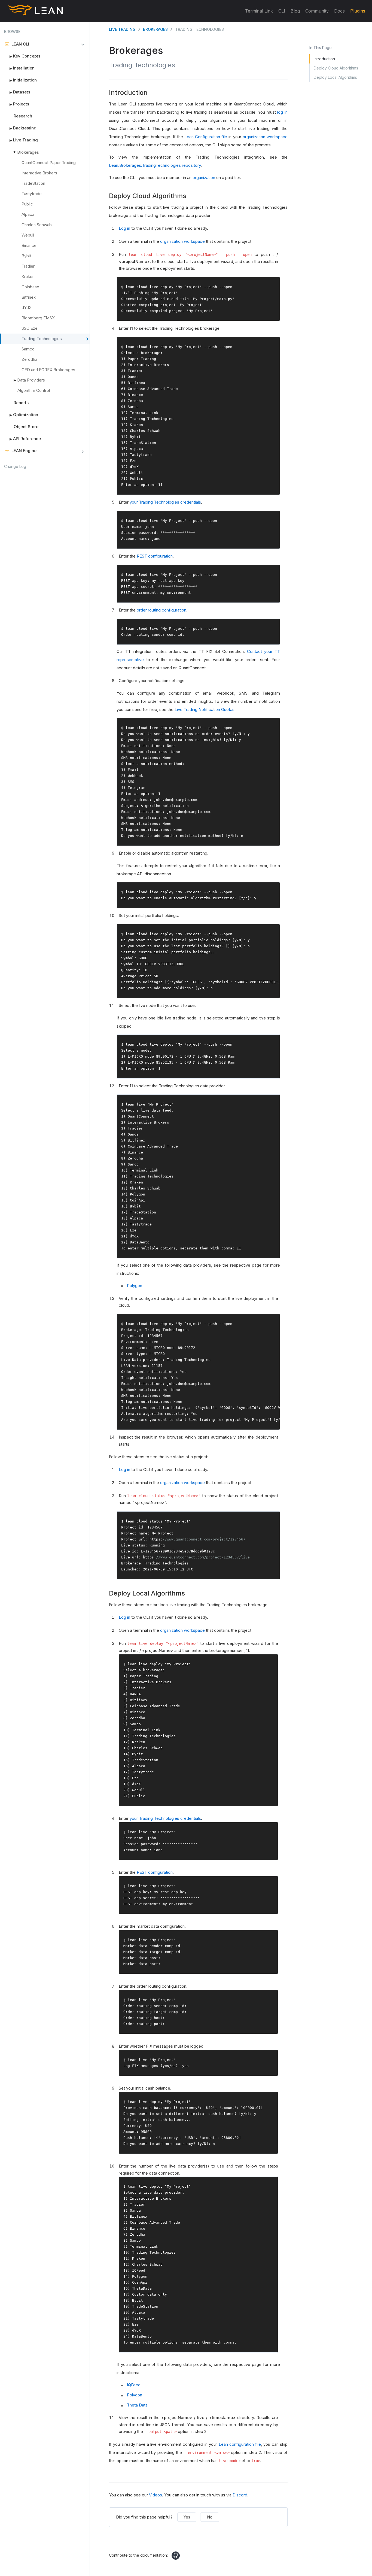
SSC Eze (30, 328)
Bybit (26, 256)
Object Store (26, 427)
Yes (187, 2517)
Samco (28, 349)
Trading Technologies (42, 339)
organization (204, 178)
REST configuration (155, 556)
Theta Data (137, 2405)
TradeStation (33, 183)
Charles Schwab (37, 225)
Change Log (15, 466)
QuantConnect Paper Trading (49, 163)
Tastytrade (32, 194)
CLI (282, 11)
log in (282, 112)
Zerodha (29, 359)
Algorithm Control (34, 390)
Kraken (28, 276)
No (210, 2517)
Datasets (20, 92)
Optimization (24, 415)
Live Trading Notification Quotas (205, 709)
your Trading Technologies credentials (165, 502)
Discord (240, 2495)
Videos (155, 2495)
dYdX (27, 308)
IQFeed (134, 2385)
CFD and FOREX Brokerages (48, 370)
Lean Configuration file (206, 137)
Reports (21, 403)
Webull (28, 235)
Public (27, 204)
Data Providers (31, 380)
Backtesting (23, 128)
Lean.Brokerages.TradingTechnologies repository (155, 165)
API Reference (25, 439)
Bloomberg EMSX (38, 318)
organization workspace (265, 137)
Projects (19, 104)
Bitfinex (29, 297)
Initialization (23, 80)
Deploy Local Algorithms (335, 77)
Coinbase (30, 287)
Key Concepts (25, 56)
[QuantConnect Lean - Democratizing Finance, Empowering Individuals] (35, 12)
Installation (22, 68)
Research (23, 116)
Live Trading (24, 140)
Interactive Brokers (39, 173)
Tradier (28, 266)
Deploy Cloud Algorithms (336, 68)
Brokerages (28, 152)
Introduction (324, 59)
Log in (124, 228)
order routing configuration (161, 610)
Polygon (135, 1286)
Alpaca (28, 214)
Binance (29, 245)
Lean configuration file (240, 2444)
